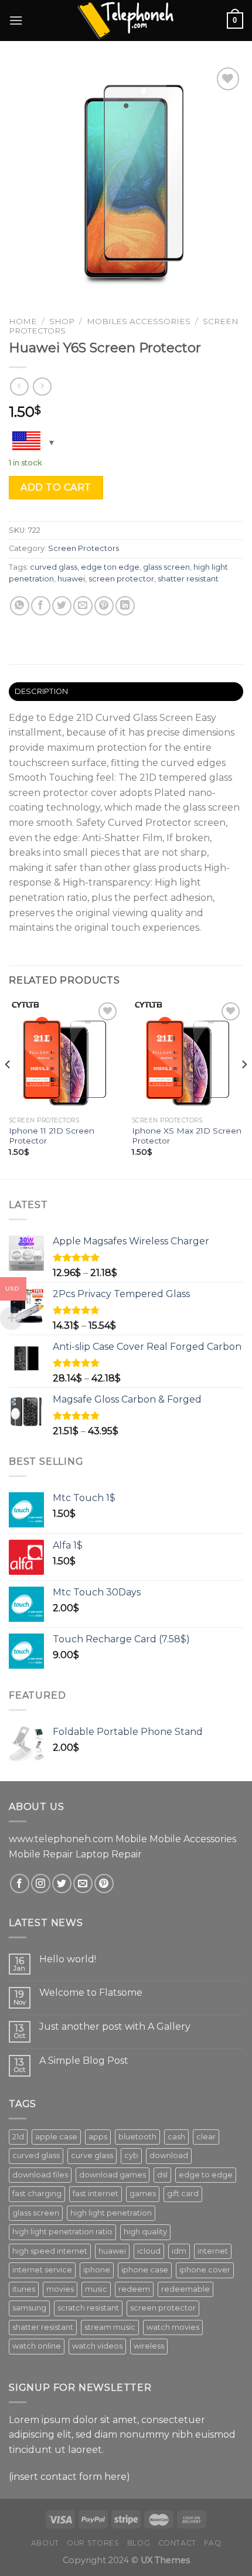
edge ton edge (110, 567)
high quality (145, 2232)
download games (113, 2175)
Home (23, 321)
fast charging (37, 2194)
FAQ (212, 2543)
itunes (24, 2289)
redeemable (185, 2289)
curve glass (92, 2155)
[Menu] (16, 20)
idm (179, 2251)
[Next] (244, 1088)
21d (18, 2137)
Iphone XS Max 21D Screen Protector (187, 1136)
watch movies (173, 2327)
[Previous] (8, 1088)
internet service (42, 2270)
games (143, 2194)
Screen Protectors (84, 548)
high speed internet (50, 2251)
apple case (56, 2137)
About (45, 2543)
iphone (97, 2270)
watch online (37, 2346)
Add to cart (56, 487)
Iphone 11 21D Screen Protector (52, 1136)
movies (60, 2289)
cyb (131, 2155)
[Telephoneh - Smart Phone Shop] (126, 20)
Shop (62, 321)
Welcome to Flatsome (91, 1993)
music (96, 2289)
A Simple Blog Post (84, 2061)
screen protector (121, 579)
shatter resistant (188, 579)
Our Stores (93, 2543)
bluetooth (137, 2137)
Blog (139, 2543)
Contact (177, 2543)
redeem (134, 2289)
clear (206, 2137)
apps (98, 2137)
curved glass (54, 567)
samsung (29, 2308)
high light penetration (111, 2213)
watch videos (97, 2346)
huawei (71, 579)
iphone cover (205, 2270)
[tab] (126, 692)
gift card (183, 2194)
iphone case (145, 2270)
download (169, 2155)
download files (40, 2175)
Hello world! (68, 1959)
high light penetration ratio (62, 2232)
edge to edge (206, 2175)
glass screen (166, 567)
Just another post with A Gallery (115, 2027)
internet (213, 2251)
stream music (110, 2327)
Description (42, 691)
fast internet (96, 2194)
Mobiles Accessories (139, 321)
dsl (162, 2175)
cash (176, 2137)
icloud (149, 2251)
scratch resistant (88, 2308)
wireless (149, 2346)
